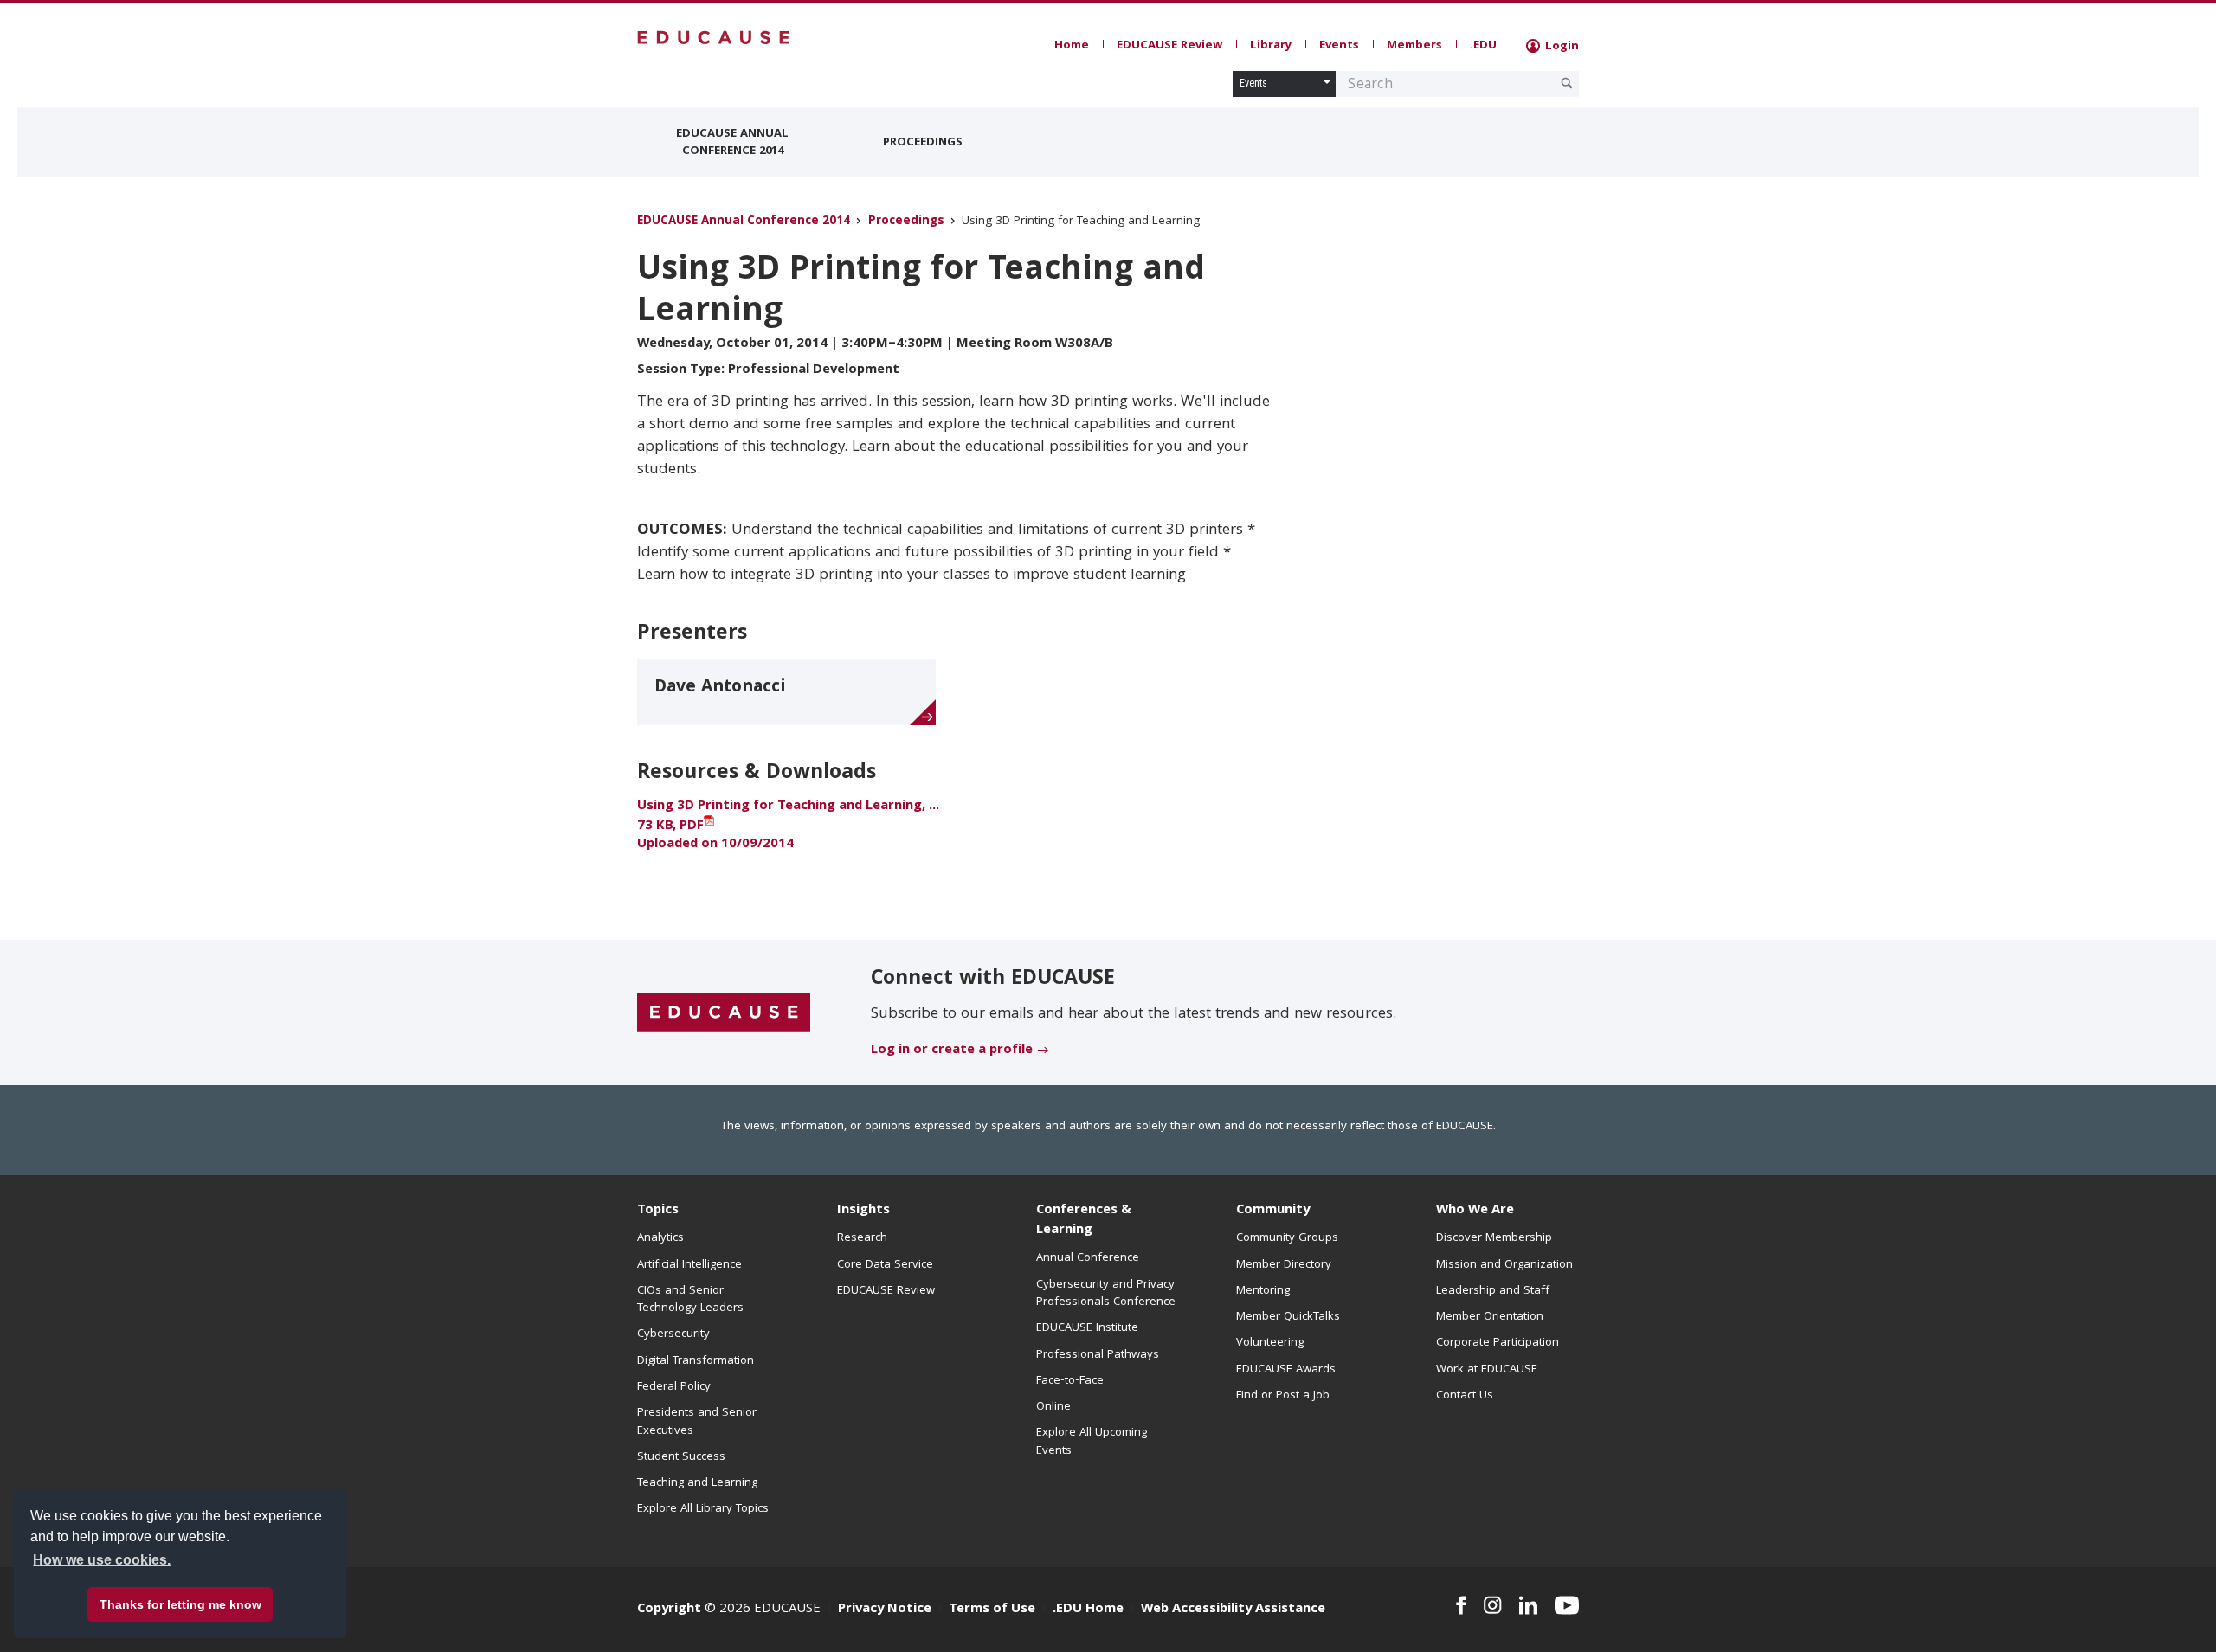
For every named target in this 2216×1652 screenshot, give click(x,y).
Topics (658, 1211)
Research (862, 1238)
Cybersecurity (673, 1334)
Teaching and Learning (697, 1483)
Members (1414, 46)
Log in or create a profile (952, 1051)
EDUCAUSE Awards (1286, 1370)
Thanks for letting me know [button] (180, 1604)
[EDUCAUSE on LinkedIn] (1529, 1605)
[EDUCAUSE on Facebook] (1461, 1605)
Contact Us (1465, 1396)
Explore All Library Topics (703, 1509)
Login (1560, 47)
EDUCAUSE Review (1169, 46)
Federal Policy (674, 1387)
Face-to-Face (1070, 1381)
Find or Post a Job (1283, 1396)
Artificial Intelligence (689, 1265)
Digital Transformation (696, 1361)
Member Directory (1284, 1265)
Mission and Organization (1504, 1265)
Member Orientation (1490, 1317)
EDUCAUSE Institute (1087, 1328)
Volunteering (1270, 1343)
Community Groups (1287, 1238)
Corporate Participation (1498, 1343)
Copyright (669, 1610)
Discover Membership (1494, 1238)
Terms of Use (992, 1610)
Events (1339, 46)
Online (1053, 1407)
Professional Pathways (1098, 1355)
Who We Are (1475, 1211)
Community (1273, 1211)
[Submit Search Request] (1567, 83)
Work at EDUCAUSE (1487, 1370)
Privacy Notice (885, 1610)
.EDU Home (1088, 1610)
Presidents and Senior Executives (697, 1422)
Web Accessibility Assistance (1233, 1610)
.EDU (1483, 46)
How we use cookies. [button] (102, 1560)
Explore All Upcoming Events (1092, 1442)
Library (1271, 46)
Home (1072, 46)
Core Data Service (885, 1265)
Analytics (660, 1238)
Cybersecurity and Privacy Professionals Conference (1106, 1294)
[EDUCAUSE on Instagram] (1493, 1605)
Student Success (681, 1457)
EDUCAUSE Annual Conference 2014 (732, 143)
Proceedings (923, 143)
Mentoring (1263, 1291)
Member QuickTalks (1288, 1317)
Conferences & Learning (1084, 1221)
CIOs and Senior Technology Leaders (690, 1300)
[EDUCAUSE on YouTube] (1567, 1605)
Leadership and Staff (1493, 1291)
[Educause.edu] (724, 1013)
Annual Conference (1088, 1258)
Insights (863, 1211)
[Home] (714, 38)
